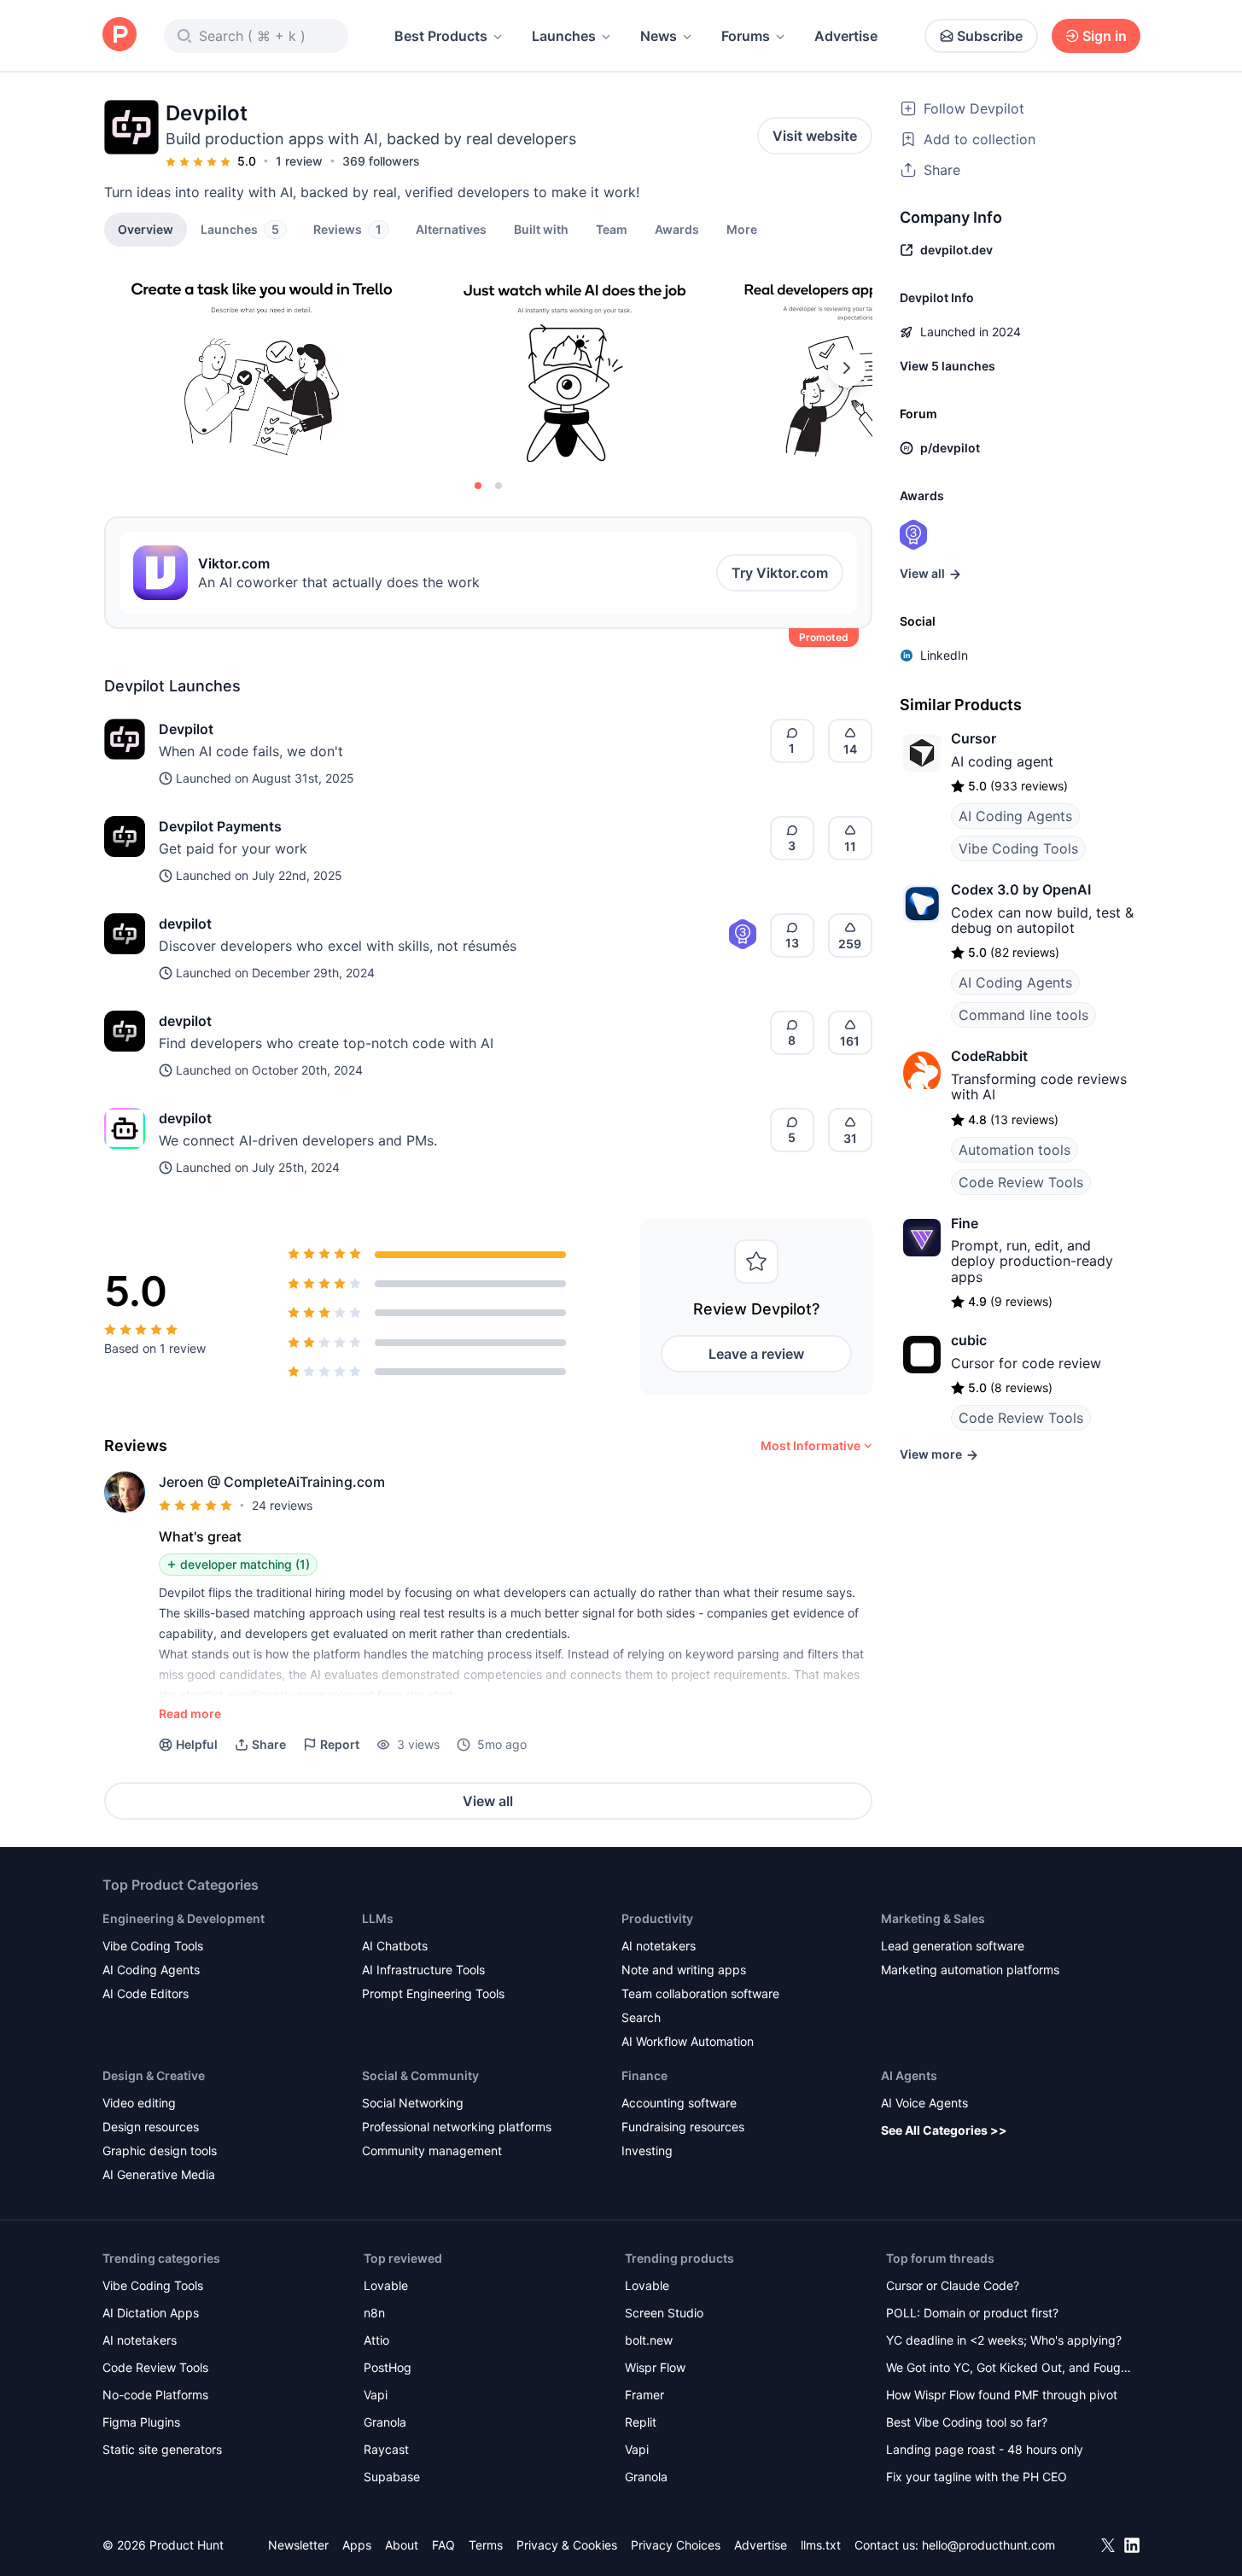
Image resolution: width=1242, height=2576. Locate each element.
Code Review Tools (1021, 1182)
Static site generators (162, 2449)
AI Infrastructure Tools (423, 1970)
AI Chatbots (395, 1946)
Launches (564, 36)
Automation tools (1015, 1150)
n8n (374, 2313)
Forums (746, 36)
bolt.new (649, 2340)
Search (641, 2017)
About (402, 2545)
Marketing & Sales (933, 1918)
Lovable (386, 2285)
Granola (385, 2422)
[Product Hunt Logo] (120, 35)
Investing (647, 2151)
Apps (357, 2545)
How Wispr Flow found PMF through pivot (1002, 2395)
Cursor (974, 738)
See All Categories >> (944, 2130)
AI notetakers (659, 1946)
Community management (432, 2151)
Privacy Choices (676, 2545)
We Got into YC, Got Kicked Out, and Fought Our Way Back (1009, 2369)
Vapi (376, 2395)
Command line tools (1023, 1015)
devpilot (185, 924)
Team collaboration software (700, 1993)
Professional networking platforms (457, 2127)
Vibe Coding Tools (1018, 848)
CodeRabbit (989, 1056)
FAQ (443, 2545)
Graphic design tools (160, 2151)
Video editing (139, 2103)
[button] (742, 229)
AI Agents (909, 2075)
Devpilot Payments (220, 826)
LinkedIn (944, 655)
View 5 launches (948, 366)
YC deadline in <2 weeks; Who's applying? (1004, 2340)
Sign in (1105, 36)
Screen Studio (664, 2313)
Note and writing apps (684, 1970)
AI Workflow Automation (688, 2041)
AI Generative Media (159, 2174)
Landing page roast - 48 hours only (985, 2449)
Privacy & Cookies (567, 2545)
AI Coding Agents (1015, 816)
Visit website (815, 136)
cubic (969, 1340)
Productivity (657, 1918)
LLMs (378, 1918)
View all (488, 1801)
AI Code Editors (146, 1993)
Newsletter (298, 2545)
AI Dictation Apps (151, 2313)
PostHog (388, 2367)
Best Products (441, 36)
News (659, 36)
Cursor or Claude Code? (953, 2285)
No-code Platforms (155, 2395)
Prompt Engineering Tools (433, 1993)
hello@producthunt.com (988, 2545)
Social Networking (413, 2103)
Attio (376, 2340)
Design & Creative (154, 2075)
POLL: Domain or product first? (972, 2313)
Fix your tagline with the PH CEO (977, 2477)
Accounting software (679, 2103)
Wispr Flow (655, 2367)
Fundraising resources (683, 2127)
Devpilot (186, 729)
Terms (486, 2545)
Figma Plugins (141, 2422)
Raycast (386, 2449)
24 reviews (282, 1505)
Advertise (846, 36)
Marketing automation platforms (970, 1970)
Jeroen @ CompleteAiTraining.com (272, 1482)
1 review (299, 161)
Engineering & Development (184, 1918)
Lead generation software (953, 1946)
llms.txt (821, 2545)
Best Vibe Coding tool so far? (967, 2422)
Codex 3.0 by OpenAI (1021, 889)
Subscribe (990, 36)
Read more (190, 1713)
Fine (965, 1223)
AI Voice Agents (924, 2103)
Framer (644, 2395)
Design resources (151, 2127)
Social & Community (420, 2075)
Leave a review (756, 1354)
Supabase (392, 2477)
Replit (641, 2422)
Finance (644, 2075)
